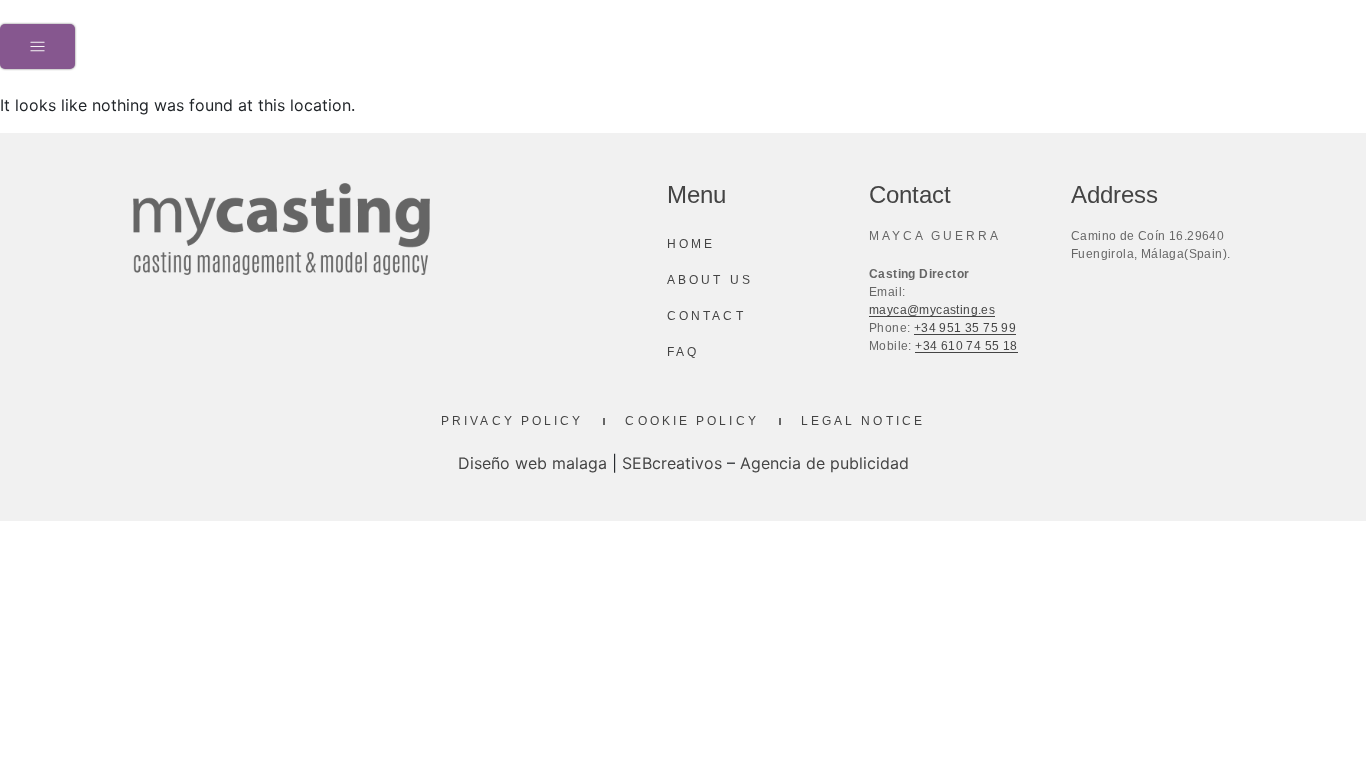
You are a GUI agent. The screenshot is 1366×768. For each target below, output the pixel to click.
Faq (683, 352)
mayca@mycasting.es (932, 310)
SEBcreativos (672, 463)
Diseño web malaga (532, 463)
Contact (706, 316)
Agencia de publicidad (824, 463)
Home (691, 244)
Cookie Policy (691, 421)
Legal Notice (863, 421)
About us (710, 280)
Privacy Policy (512, 421)
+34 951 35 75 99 (965, 328)
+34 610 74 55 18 (966, 346)
